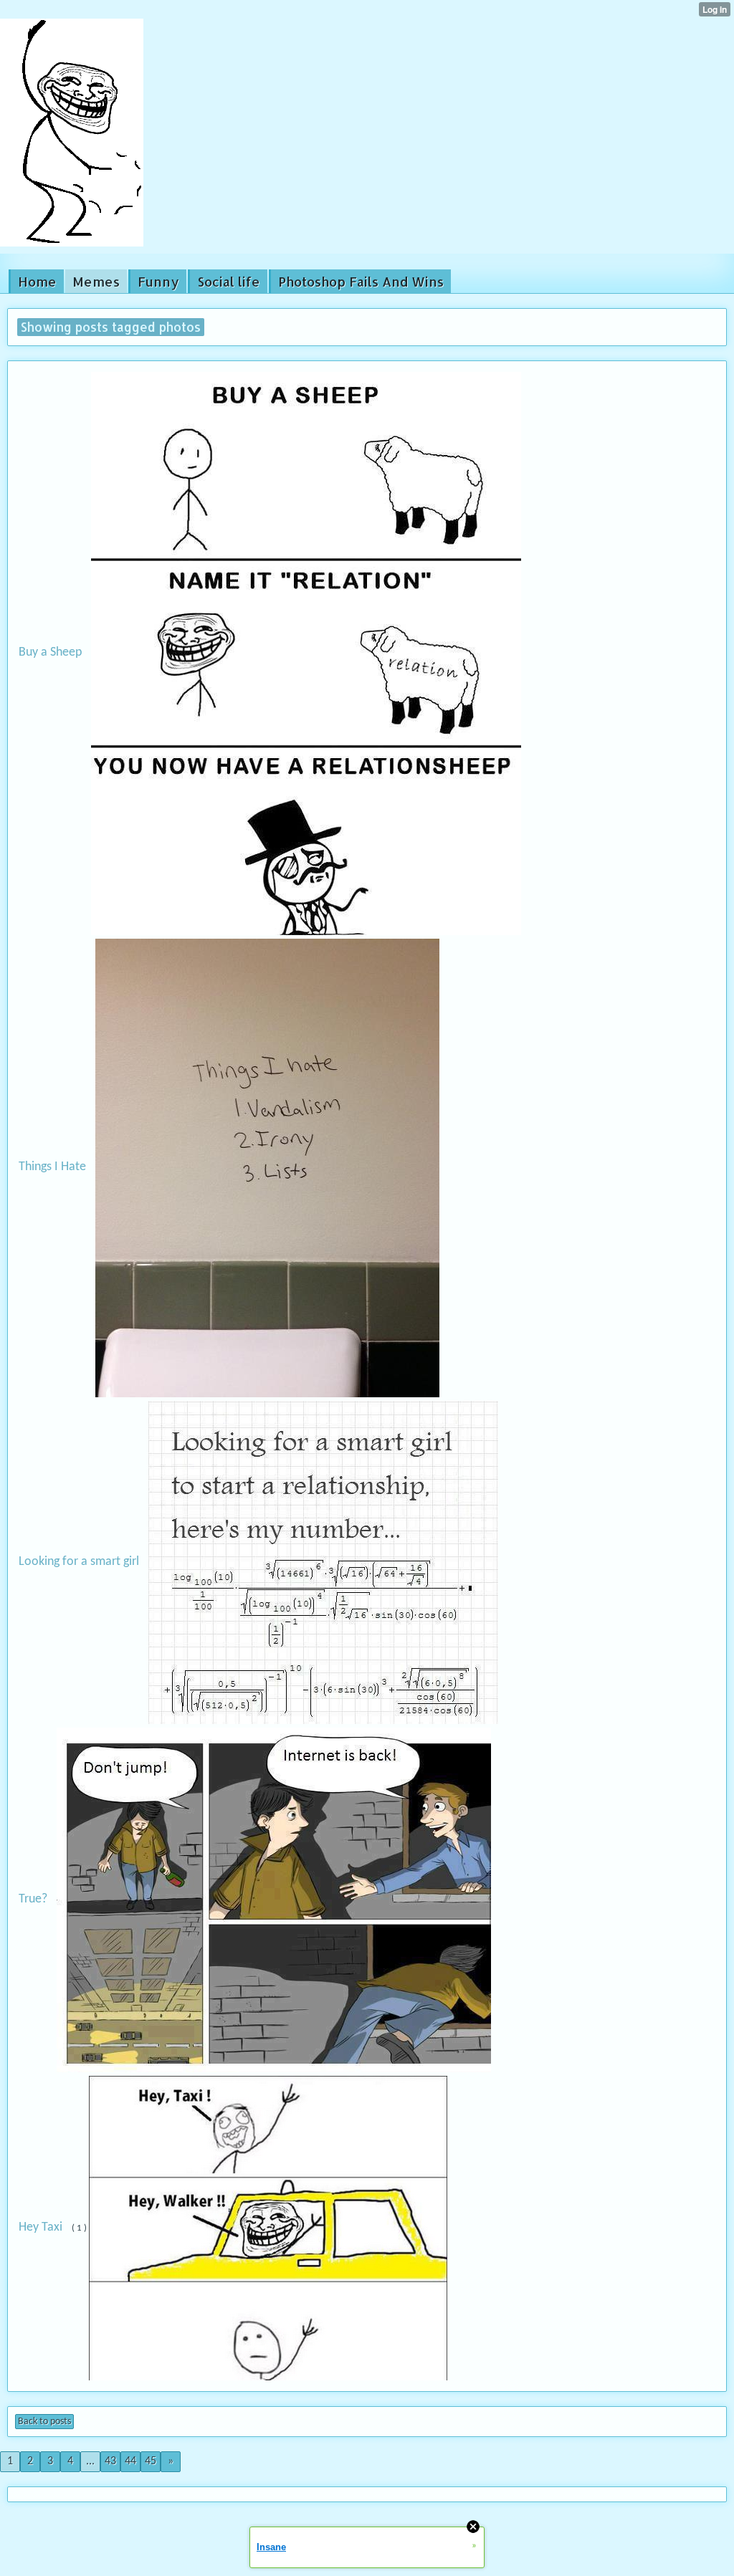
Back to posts (44, 2422)
